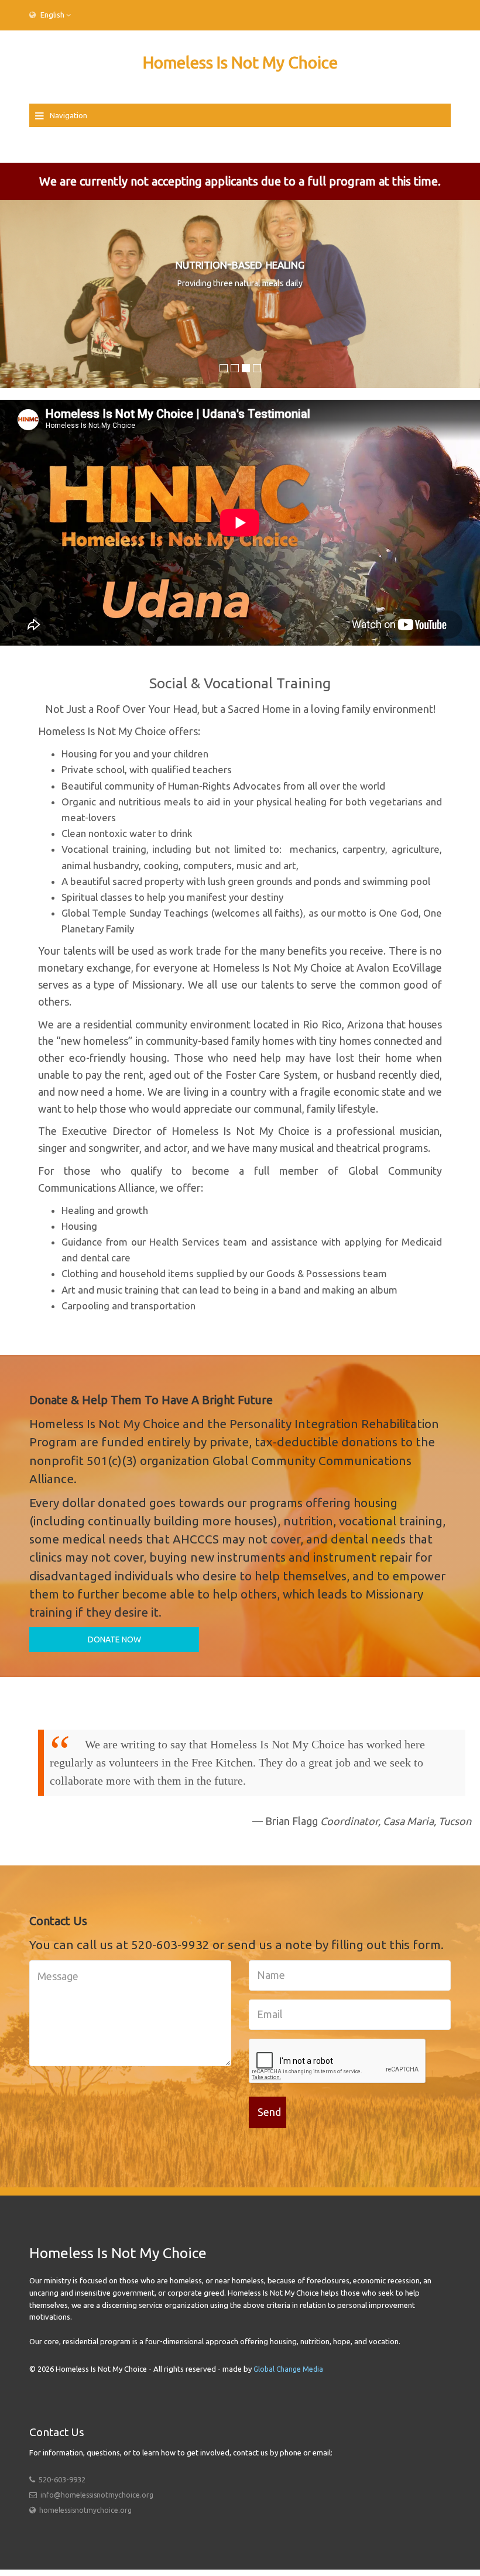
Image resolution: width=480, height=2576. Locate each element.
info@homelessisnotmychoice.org (97, 2495)
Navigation (68, 115)
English (52, 15)
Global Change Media (288, 2369)
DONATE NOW (114, 1639)
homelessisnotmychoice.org (85, 2510)
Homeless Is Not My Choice (240, 62)
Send (269, 2112)
